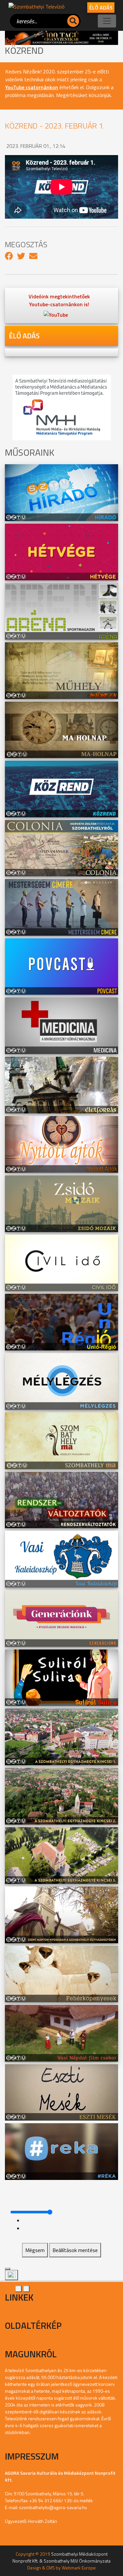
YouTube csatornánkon (32, 87)
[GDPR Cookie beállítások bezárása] (8, 2269)
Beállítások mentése (75, 2250)
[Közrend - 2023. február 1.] (9, 256)
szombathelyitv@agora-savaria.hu (53, 2507)
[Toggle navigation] (107, 21)
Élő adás (101, 8)
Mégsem (35, 2250)
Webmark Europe (79, 2568)
